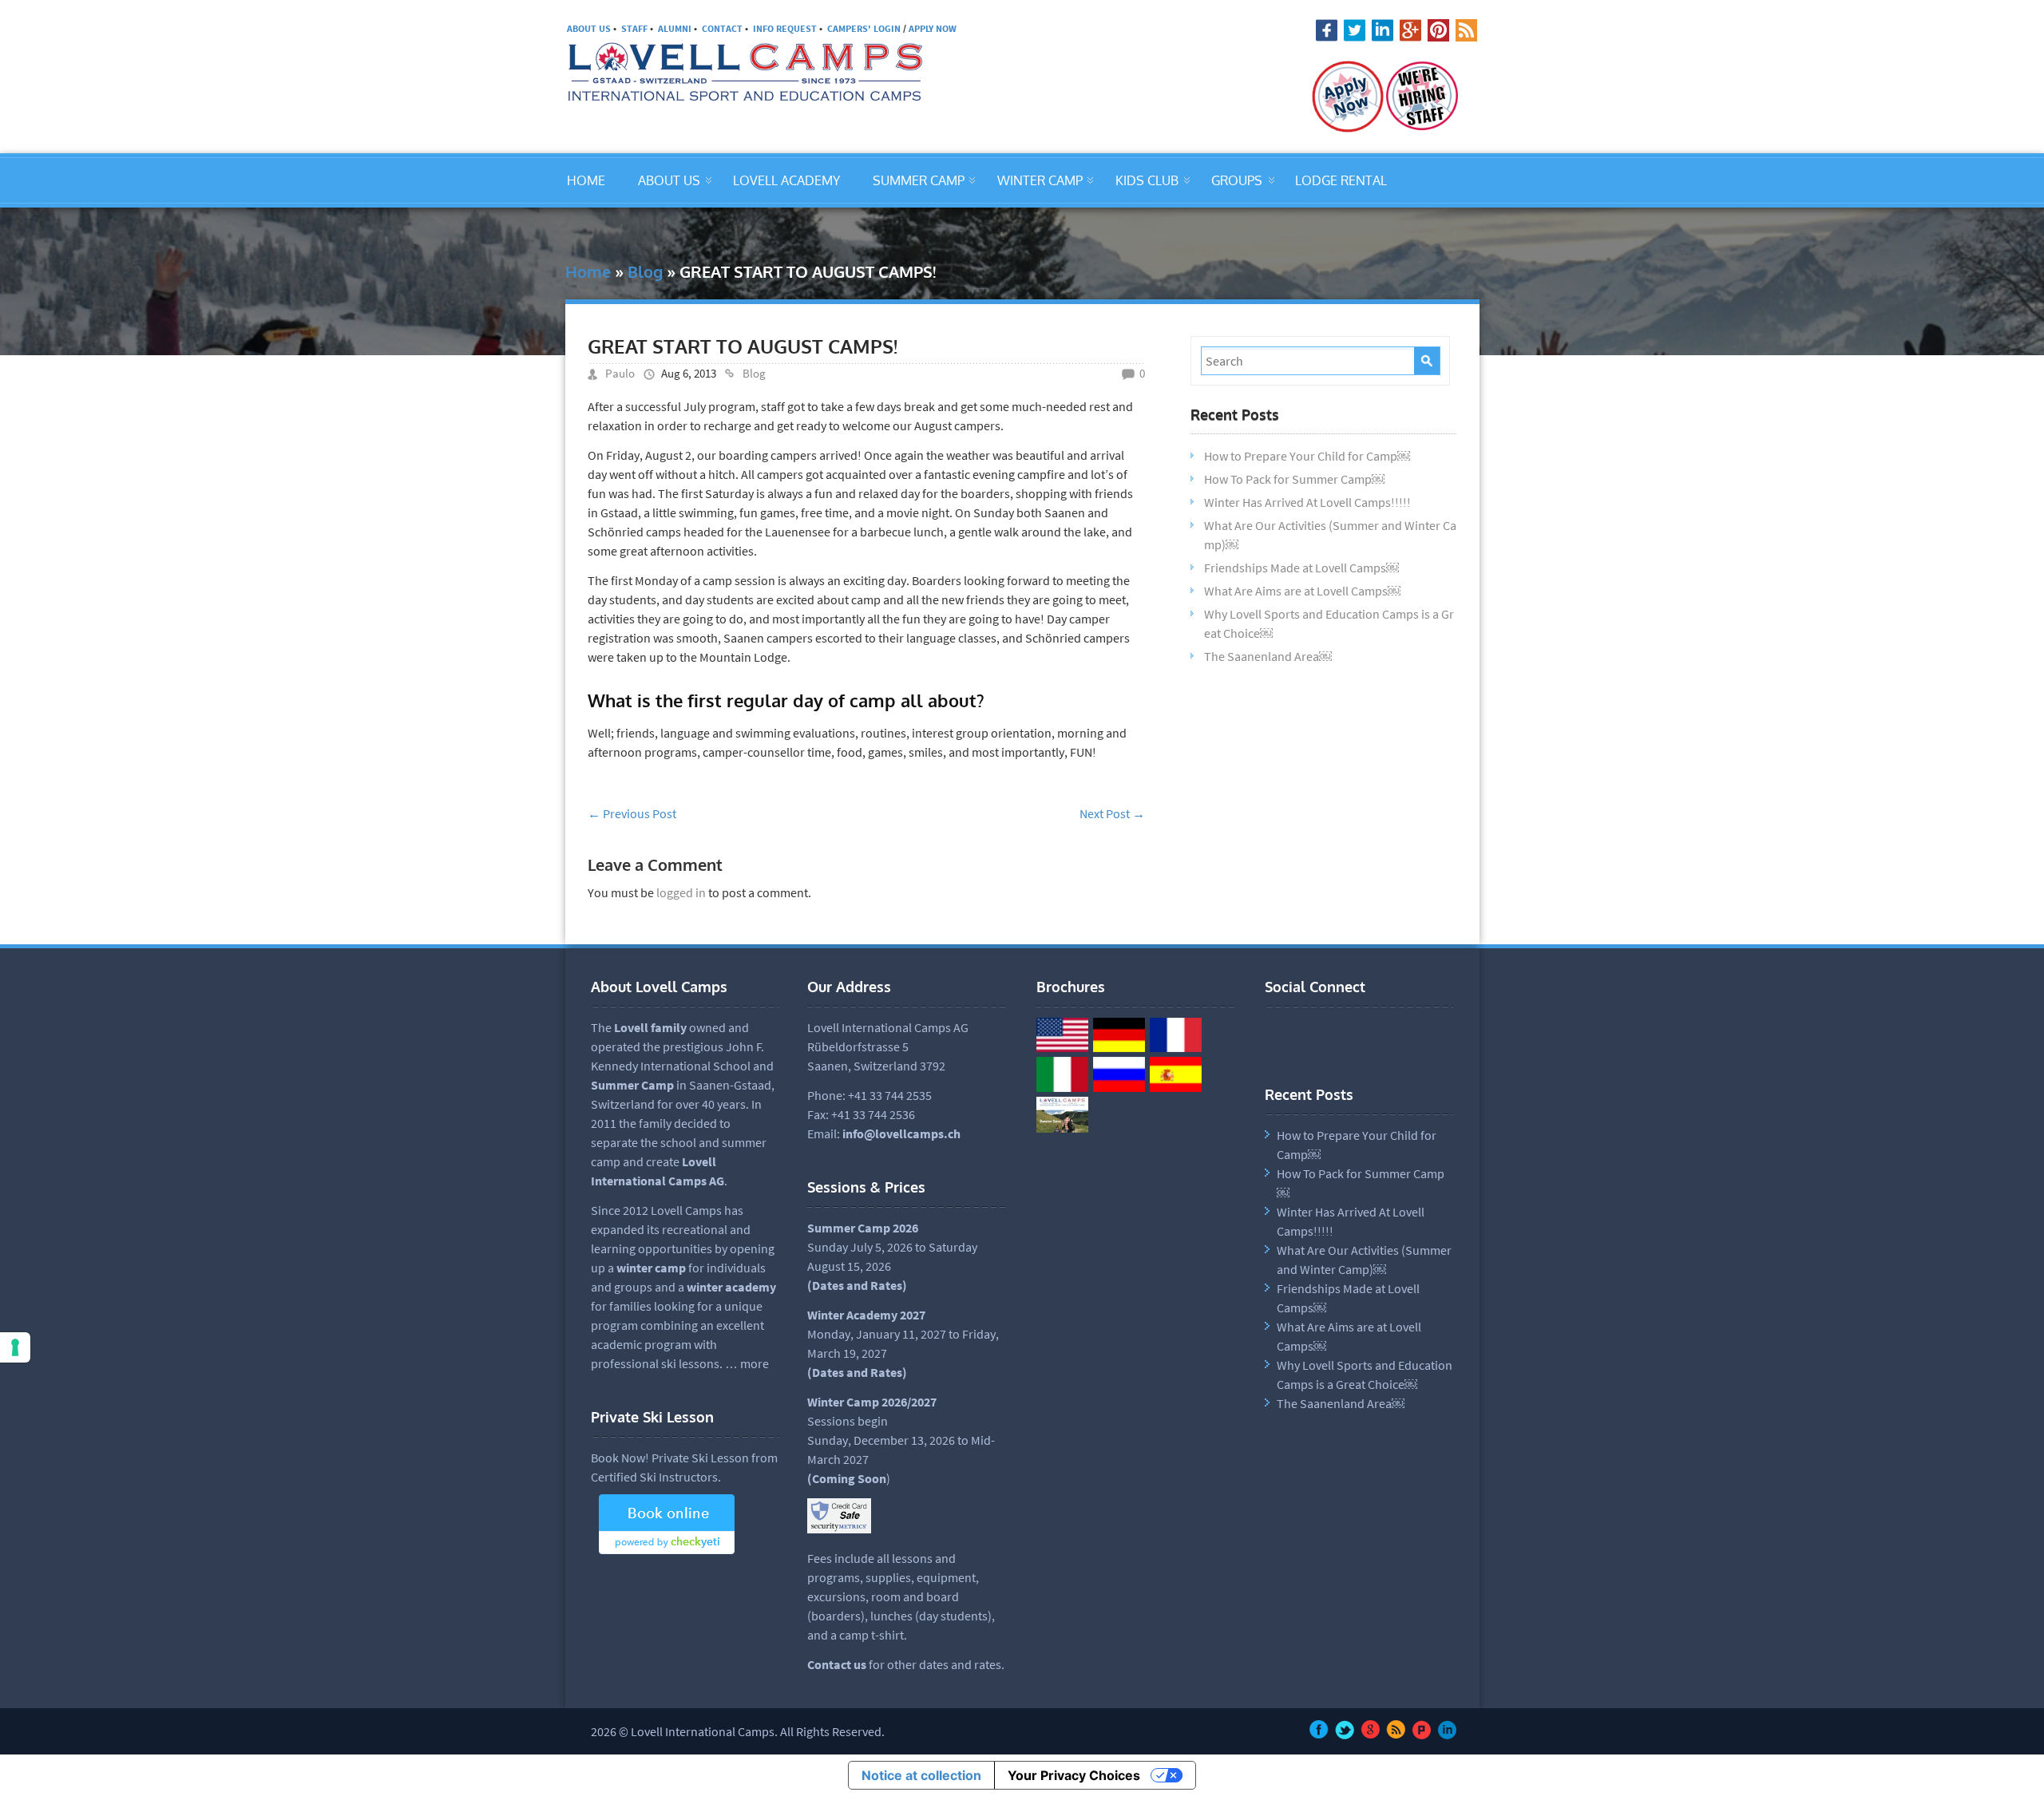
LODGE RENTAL (1341, 180)
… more (747, 1363)
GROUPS (1237, 180)
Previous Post (632, 813)
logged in (681, 892)
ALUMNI (675, 28)
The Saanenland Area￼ (1268, 656)
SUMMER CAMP (919, 180)
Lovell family (650, 1027)
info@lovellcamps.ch (901, 1133)
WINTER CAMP (1040, 180)
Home (588, 271)
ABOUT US (589, 28)
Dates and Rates (857, 1285)
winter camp (651, 1268)
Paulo (620, 373)
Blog (645, 271)
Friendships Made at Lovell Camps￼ (1301, 568)
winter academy (731, 1287)
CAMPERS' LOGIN (864, 28)
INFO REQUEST (785, 28)
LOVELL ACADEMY (786, 180)
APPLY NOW (933, 28)
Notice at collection (921, 1775)
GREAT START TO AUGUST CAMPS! (743, 346)
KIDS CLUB (1147, 180)
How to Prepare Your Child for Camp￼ (1307, 456)
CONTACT (722, 28)
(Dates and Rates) (857, 1372)
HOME (586, 180)
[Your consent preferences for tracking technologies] (15, 1347)
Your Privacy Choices (1074, 1775)
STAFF (634, 28)
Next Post (1112, 813)
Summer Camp (632, 1085)
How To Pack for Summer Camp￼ (1294, 479)
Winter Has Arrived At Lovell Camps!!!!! (1307, 502)
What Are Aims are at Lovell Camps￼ (1302, 591)
